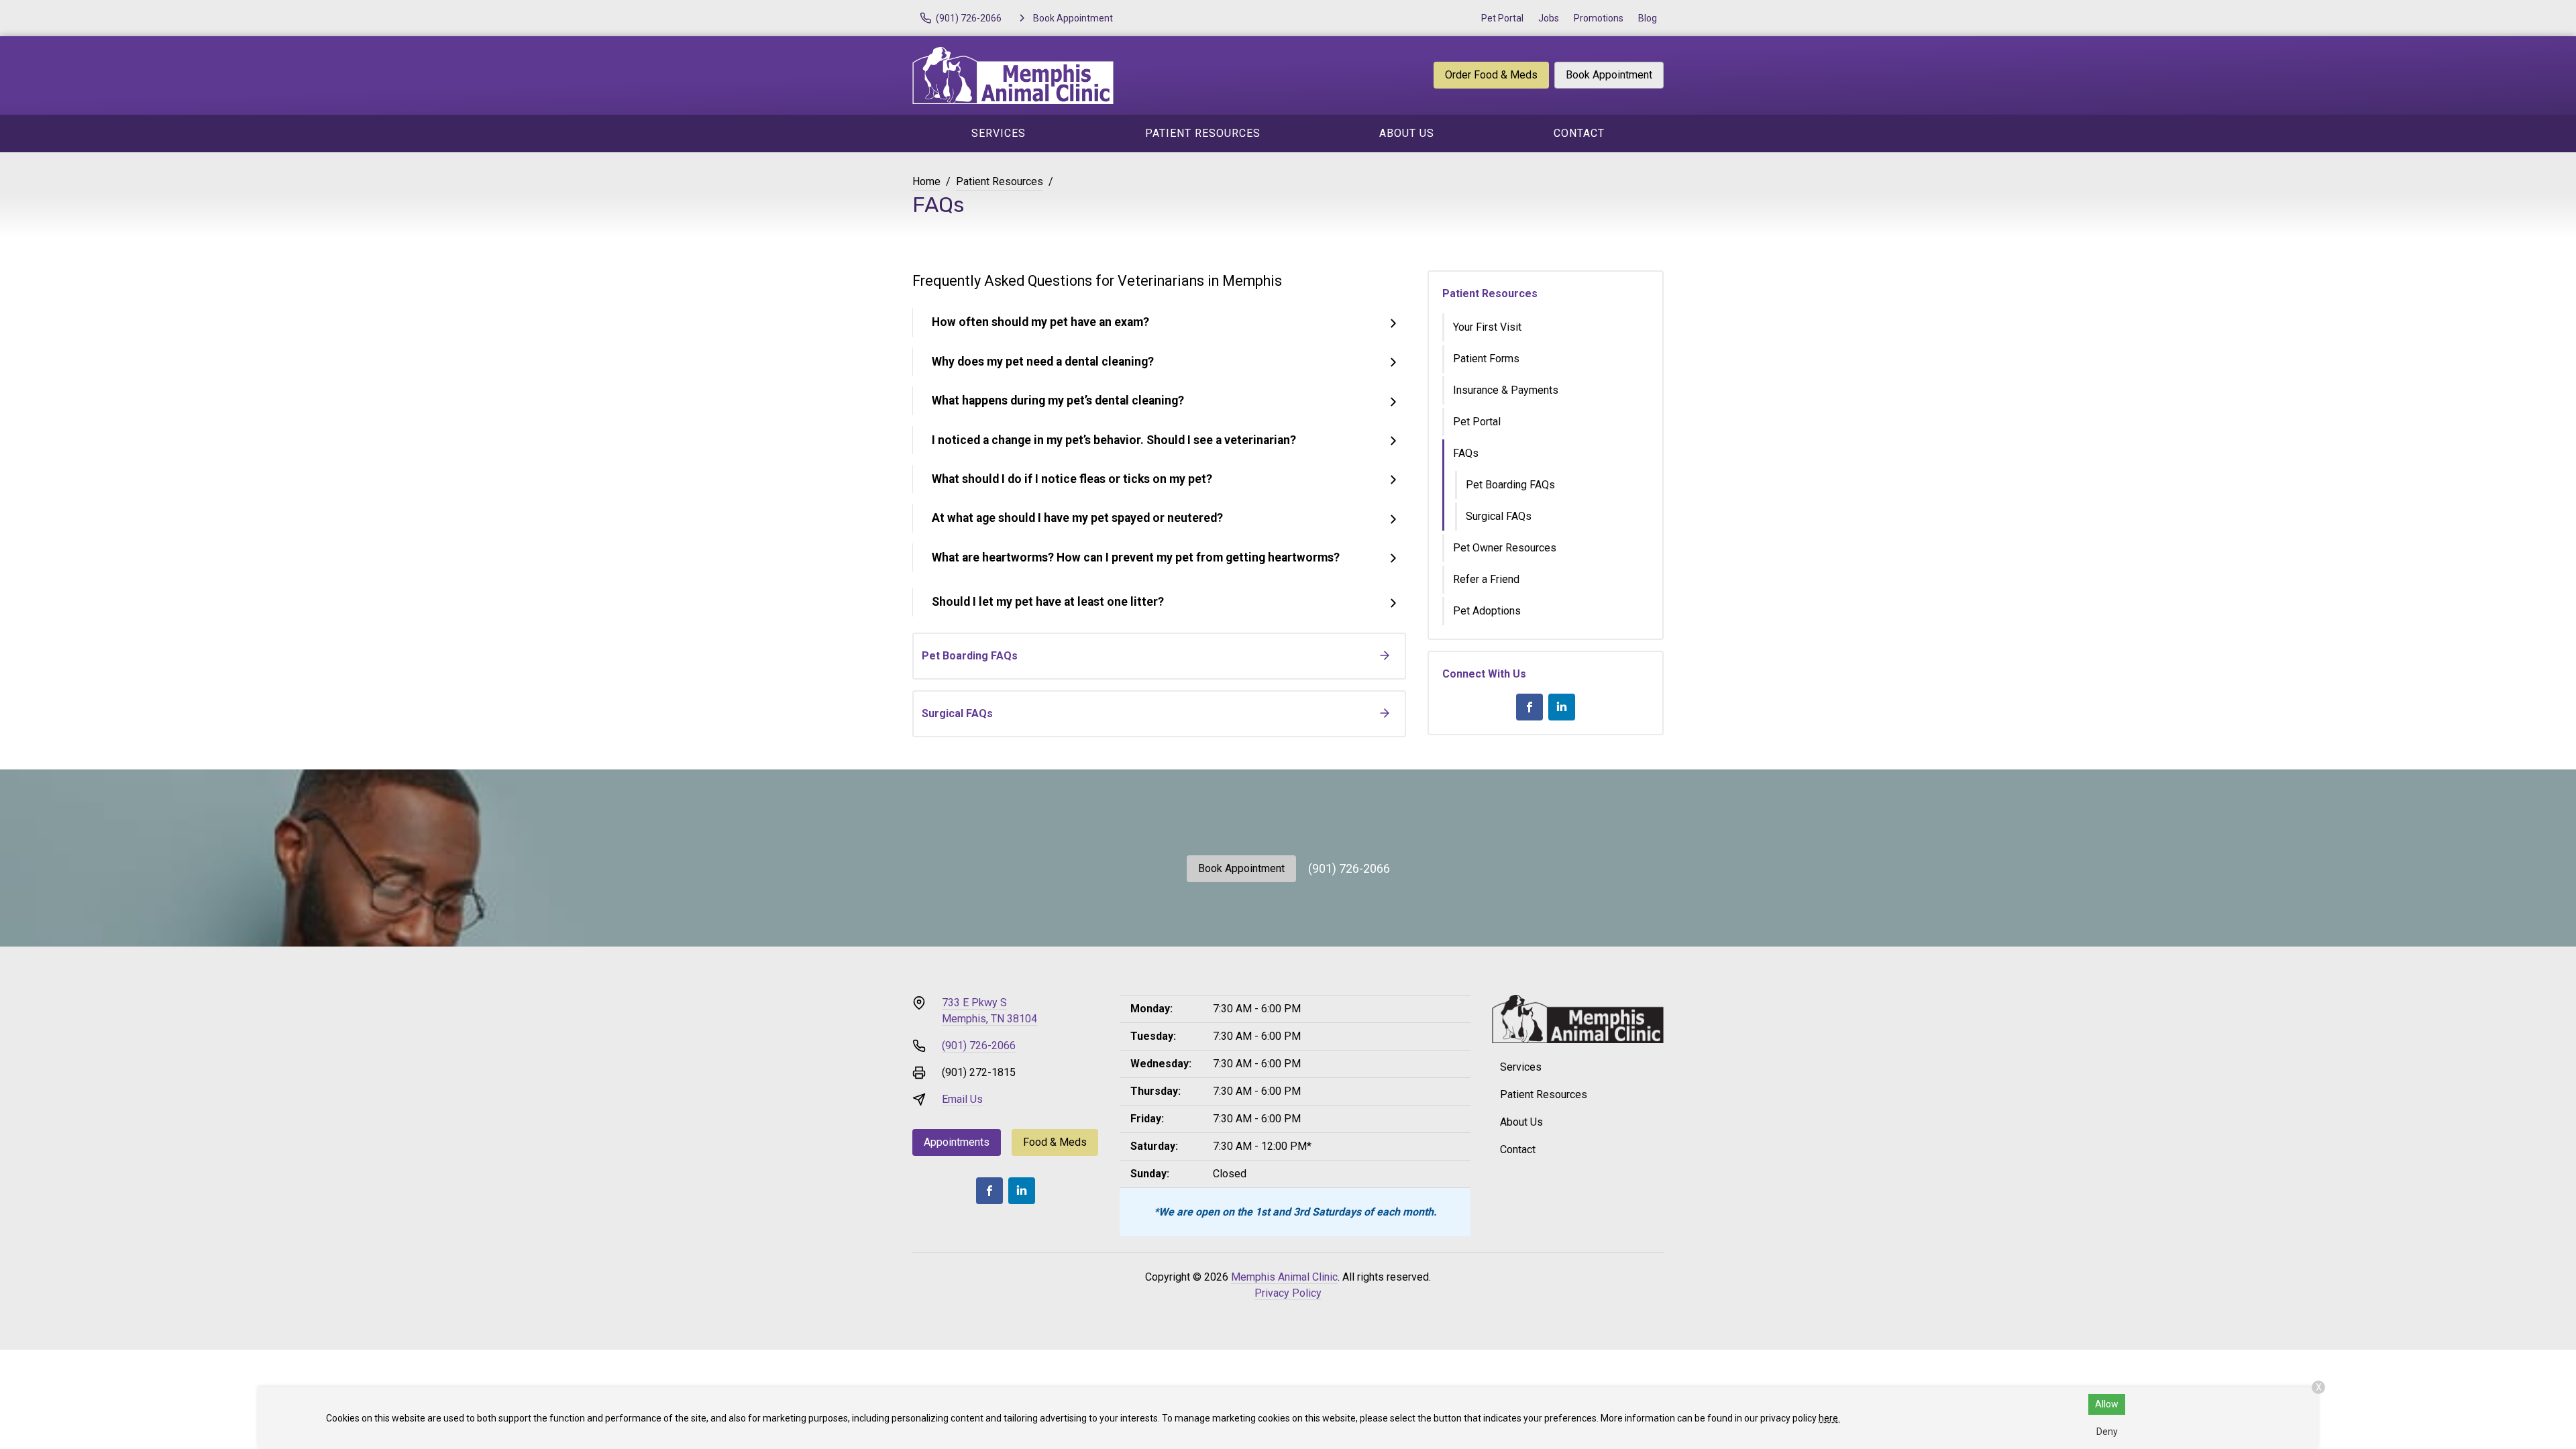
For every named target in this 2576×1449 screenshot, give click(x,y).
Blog (1648, 18)
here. (1829, 1418)
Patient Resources (1203, 133)
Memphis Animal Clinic (1284, 1277)
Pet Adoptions (1487, 611)
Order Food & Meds (1491, 75)
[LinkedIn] (1562, 707)
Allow (2107, 1404)
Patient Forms (1486, 359)
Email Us (962, 1099)
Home (926, 181)
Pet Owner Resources (1505, 548)
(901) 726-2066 (1349, 868)
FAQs (1466, 453)
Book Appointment (1609, 75)
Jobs (1549, 18)
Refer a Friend (1486, 579)
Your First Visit (1487, 327)
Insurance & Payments (1506, 390)
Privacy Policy (1288, 1293)
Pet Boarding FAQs (1510, 485)
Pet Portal (1502, 18)
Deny (2107, 1432)
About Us (1407, 133)
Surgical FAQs (1499, 516)
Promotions (1599, 18)
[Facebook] (1529, 707)
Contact (1579, 133)
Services (999, 133)
